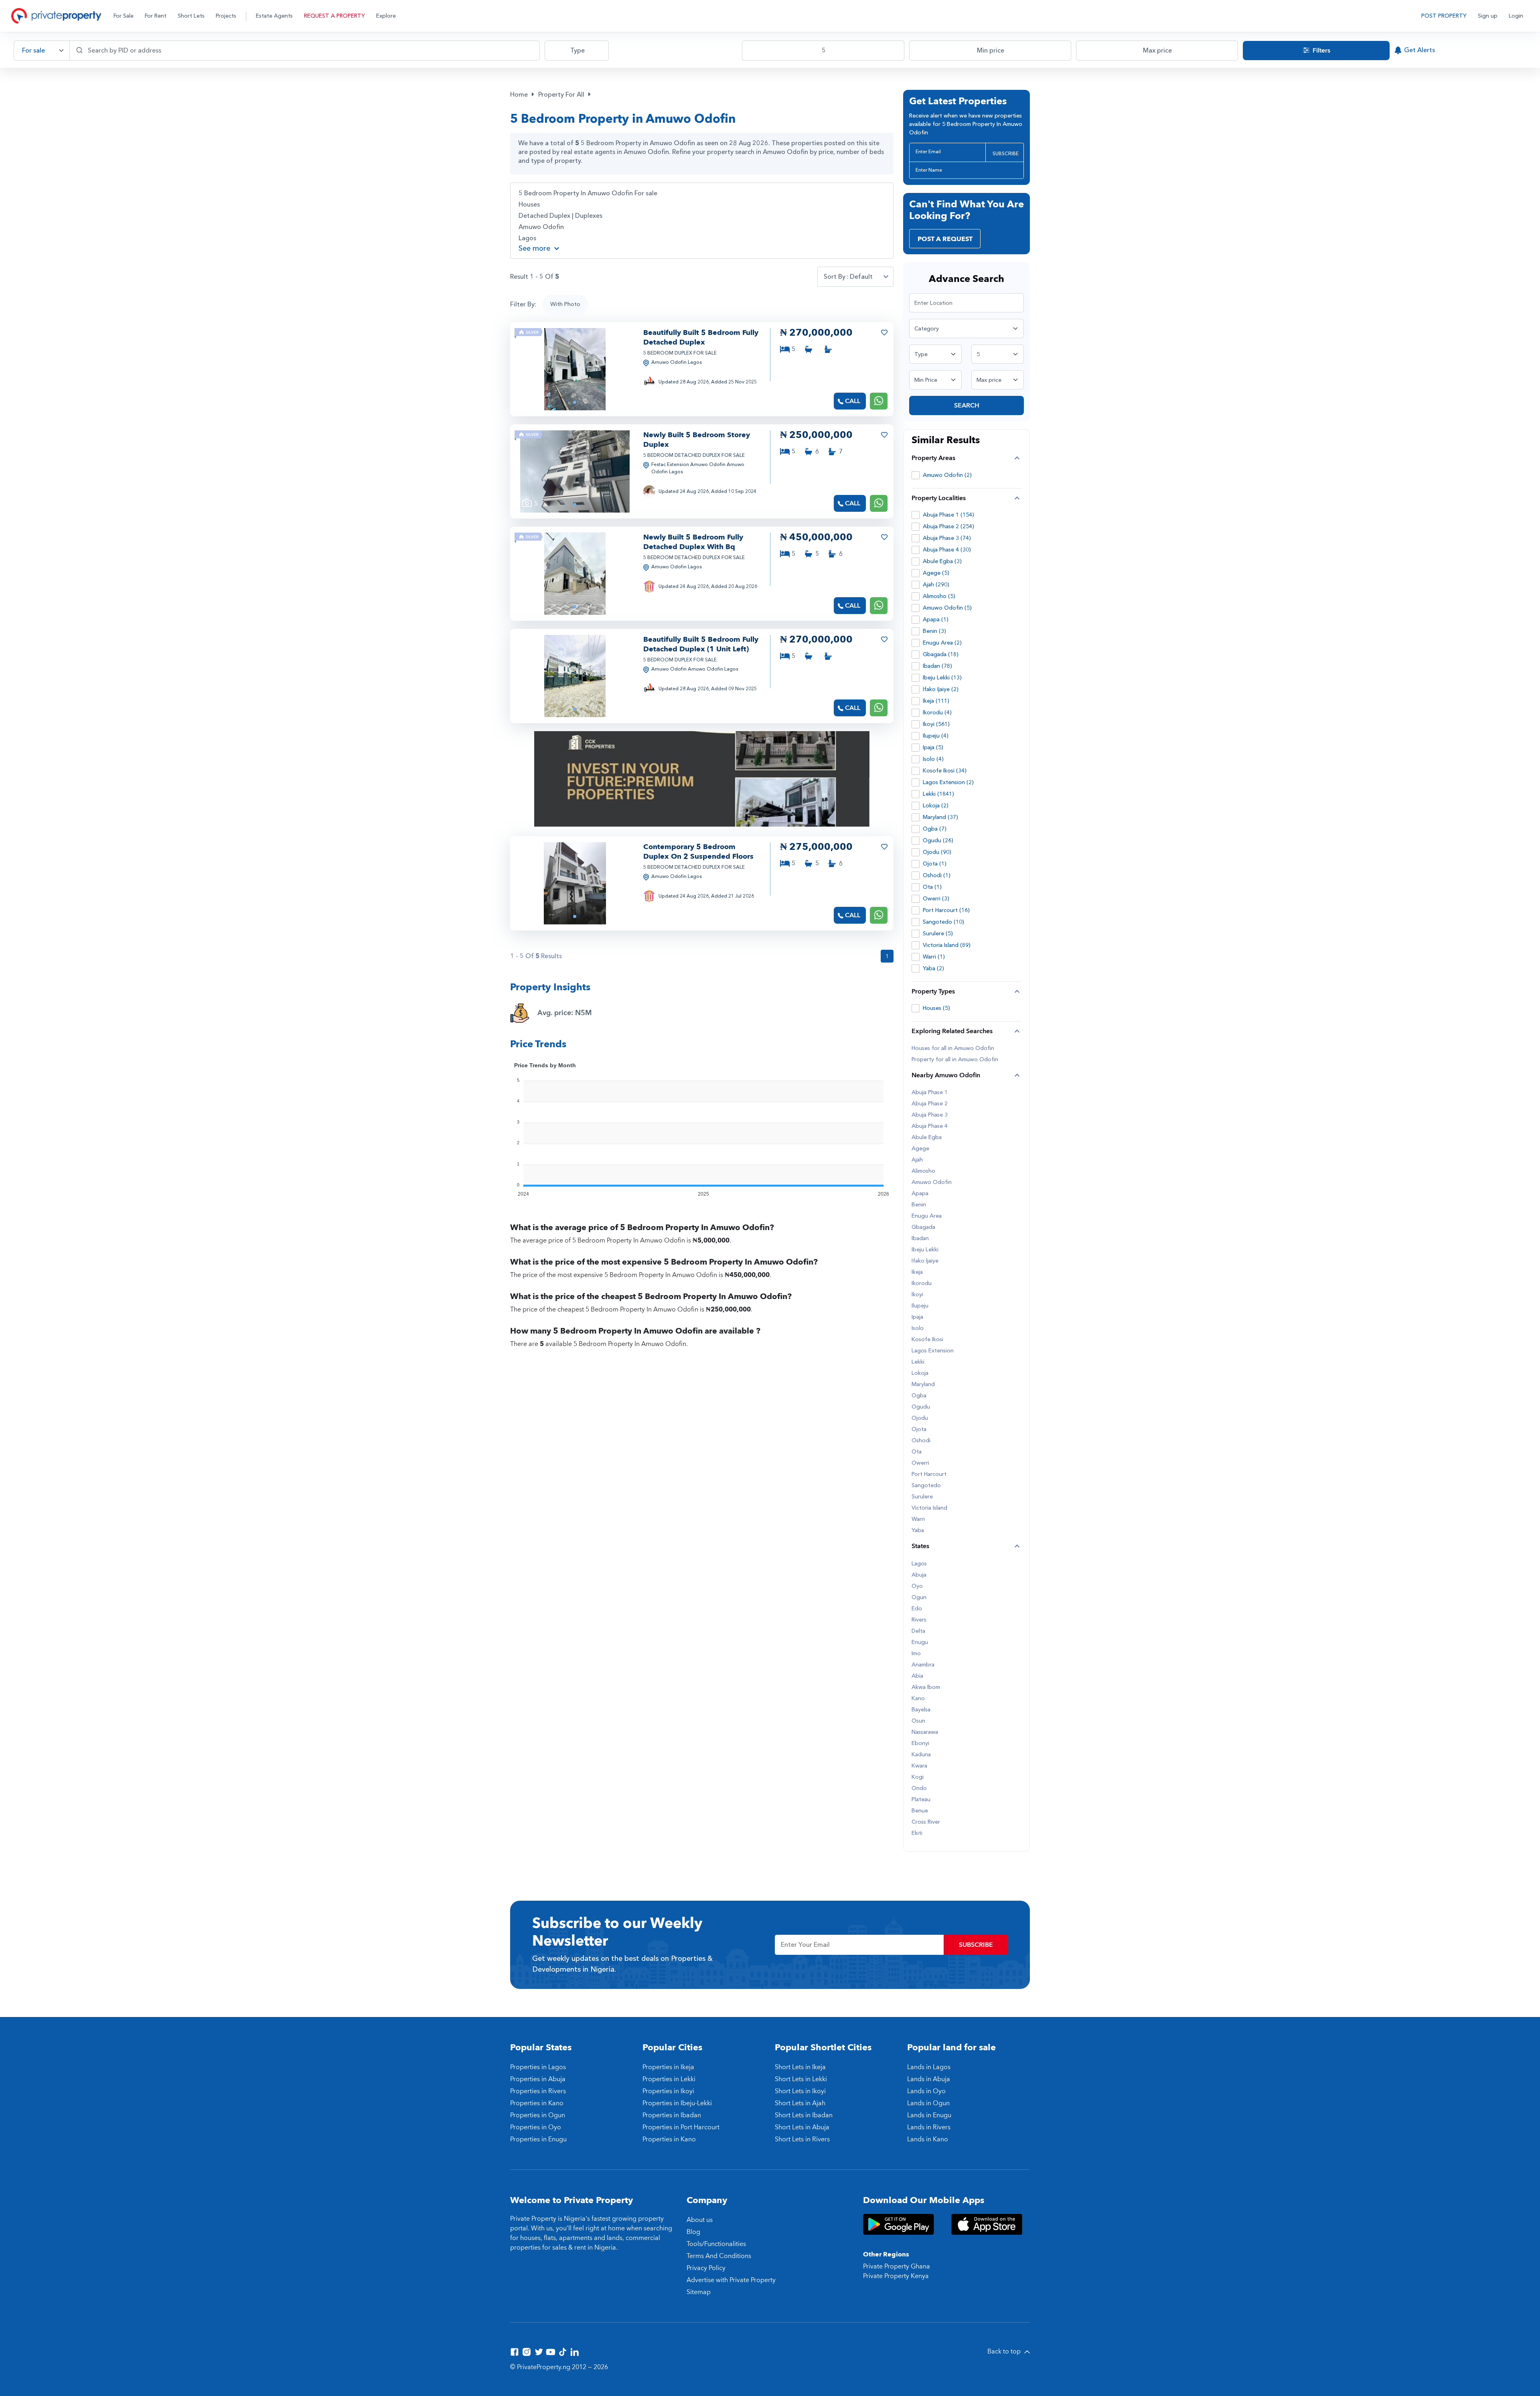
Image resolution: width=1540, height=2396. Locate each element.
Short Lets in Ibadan (804, 2115)
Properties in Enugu (538, 2139)
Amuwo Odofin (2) (947, 475)
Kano (918, 1699)
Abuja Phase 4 (930, 1126)
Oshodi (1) (937, 875)
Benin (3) (934, 631)
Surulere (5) (938, 933)
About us (700, 2220)
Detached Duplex (544, 216)
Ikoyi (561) (936, 724)
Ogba (919, 1396)
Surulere (922, 1497)
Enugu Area (927, 1216)
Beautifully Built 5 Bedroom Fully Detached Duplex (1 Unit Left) (701, 644)
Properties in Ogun (538, 2115)
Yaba (918, 1530)
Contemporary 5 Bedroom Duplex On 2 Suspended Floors (698, 852)
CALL (853, 401)
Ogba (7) (935, 829)
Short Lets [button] (191, 16)
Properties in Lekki (669, 2079)
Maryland (923, 1384)
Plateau (921, 1800)
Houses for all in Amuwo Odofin (953, 1048)
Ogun (919, 1597)
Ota (917, 1452)
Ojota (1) (935, 864)
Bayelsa (921, 1710)
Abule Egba (927, 1137)
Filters (1321, 51)
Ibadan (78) (937, 666)
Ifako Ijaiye (925, 1261)
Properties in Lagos (538, 2067)
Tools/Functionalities (716, 2244)
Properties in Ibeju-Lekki (677, 2103)
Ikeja (917, 1272)
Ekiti (917, 1833)
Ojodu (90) (937, 852)
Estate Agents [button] (274, 16)
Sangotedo (926, 1486)
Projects (226, 16)
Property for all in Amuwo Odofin (955, 1060)
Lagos (527, 238)
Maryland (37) (940, 817)
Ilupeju (920, 1306)
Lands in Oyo (926, 2091)
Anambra (923, 1665)
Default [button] (861, 277)
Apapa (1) (936, 619)
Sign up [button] (1488, 16)
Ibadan (920, 1239)
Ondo (919, 1788)
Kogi (918, 1777)
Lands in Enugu (929, 2115)
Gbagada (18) (941, 654)
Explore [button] (386, 16)
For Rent (156, 16)
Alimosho (923, 1171)
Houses (529, 205)
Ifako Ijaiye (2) (941, 689)
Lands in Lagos (929, 2067)
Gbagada (923, 1227)
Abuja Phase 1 (930, 1093)
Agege (920, 1149)
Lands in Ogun (928, 2103)
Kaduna (921, 1755)
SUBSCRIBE (1006, 154)
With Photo (565, 304)
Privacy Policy (706, 2268)
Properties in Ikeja (668, 2067)
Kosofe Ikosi (927, 1340)
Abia (917, 1676)
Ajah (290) (936, 585)
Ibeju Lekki (925, 1250)
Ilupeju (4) (936, 736)
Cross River (926, 1822)
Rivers (919, 1620)
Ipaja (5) (933, 747)
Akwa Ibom (926, 1687)
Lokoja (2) (936, 806)
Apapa (920, 1194)
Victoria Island (929, 1508)
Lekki (918, 1362)
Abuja (919, 1575)
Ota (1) (932, 887)
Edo (917, 1609)
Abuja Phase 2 (930, 1104)
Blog (693, 2232)
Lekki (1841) (938, 794)
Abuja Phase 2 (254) (948, 526)
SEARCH (967, 405)
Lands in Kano (928, 2139)
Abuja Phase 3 (930, 1115)
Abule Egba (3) (942, 561)
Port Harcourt (929, 1474)
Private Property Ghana (897, 2266)
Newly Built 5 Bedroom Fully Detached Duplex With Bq (693, 542)
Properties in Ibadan (672, 2115)
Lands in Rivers (929, 2127)
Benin (919, 1205)
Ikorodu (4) (937, 713)
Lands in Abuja (929, 2079)
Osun (918, 1721)
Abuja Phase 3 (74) (947, 538)
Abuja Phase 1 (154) (948, 515)
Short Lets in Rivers (802, 2139)
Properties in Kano (537, 2103)
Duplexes (589, 216)
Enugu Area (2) (942, 643)
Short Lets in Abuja (802, 2127)
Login (1516, 16)
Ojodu (920, 1418)
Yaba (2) (933, 968)
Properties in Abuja (538, 2079)
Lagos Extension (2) (948, 782)
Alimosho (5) (939, 596)
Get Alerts (1419, 50)
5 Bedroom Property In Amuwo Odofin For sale (588, 193)
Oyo (917, 1586)
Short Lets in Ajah (800, 2103)
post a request (945, 239)
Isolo (918, 1328)
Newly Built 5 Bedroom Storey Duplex (697, 440)
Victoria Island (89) (947, 945)
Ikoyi (917, 1295)
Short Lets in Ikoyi (800, 2091)
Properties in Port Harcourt (681, 2127)
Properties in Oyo (536, 2127)
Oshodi (921, 1441)
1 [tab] (575, 402)
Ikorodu (922, 1283)
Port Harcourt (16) (946, 910)
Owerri (920, 1463)
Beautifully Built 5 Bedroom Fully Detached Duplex (701, 338)
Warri (918, 1519)
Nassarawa (925, 1732)
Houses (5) (936, 1008)
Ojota (919, 1429)
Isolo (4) (933, 759)
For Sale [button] (124, 16)
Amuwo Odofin (541, 227)
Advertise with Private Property (731, 2280)
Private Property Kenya (896, 2276)
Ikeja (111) (936, 701)
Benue (920, 1811)
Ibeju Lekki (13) (942, 678)
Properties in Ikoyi (668, 2091)
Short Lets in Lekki (801, 2079)
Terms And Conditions (719, 2256)
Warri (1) (934, 957)
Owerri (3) (936, 899)
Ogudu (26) (938, 840)
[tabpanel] (575, 369)
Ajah (917, 1160)
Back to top (1005, 2351)
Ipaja (917, 1317)
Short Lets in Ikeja (800, 2067)
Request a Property (334, 16)
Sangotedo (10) (943, 922)
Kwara (919, 1766)
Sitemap (699, 2292)
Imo (916, 1654)
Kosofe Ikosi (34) (945, 771)
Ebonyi (920, 1743)
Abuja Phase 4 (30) (947, 550)
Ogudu (921, 1407)
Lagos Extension (933, 1351)
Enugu (920, 1642)
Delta (918, 1631)
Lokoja (920, 1373)
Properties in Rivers (538, 2091)
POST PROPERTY (1444, 16)
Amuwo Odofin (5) (947, 608)
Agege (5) (936, 573)
